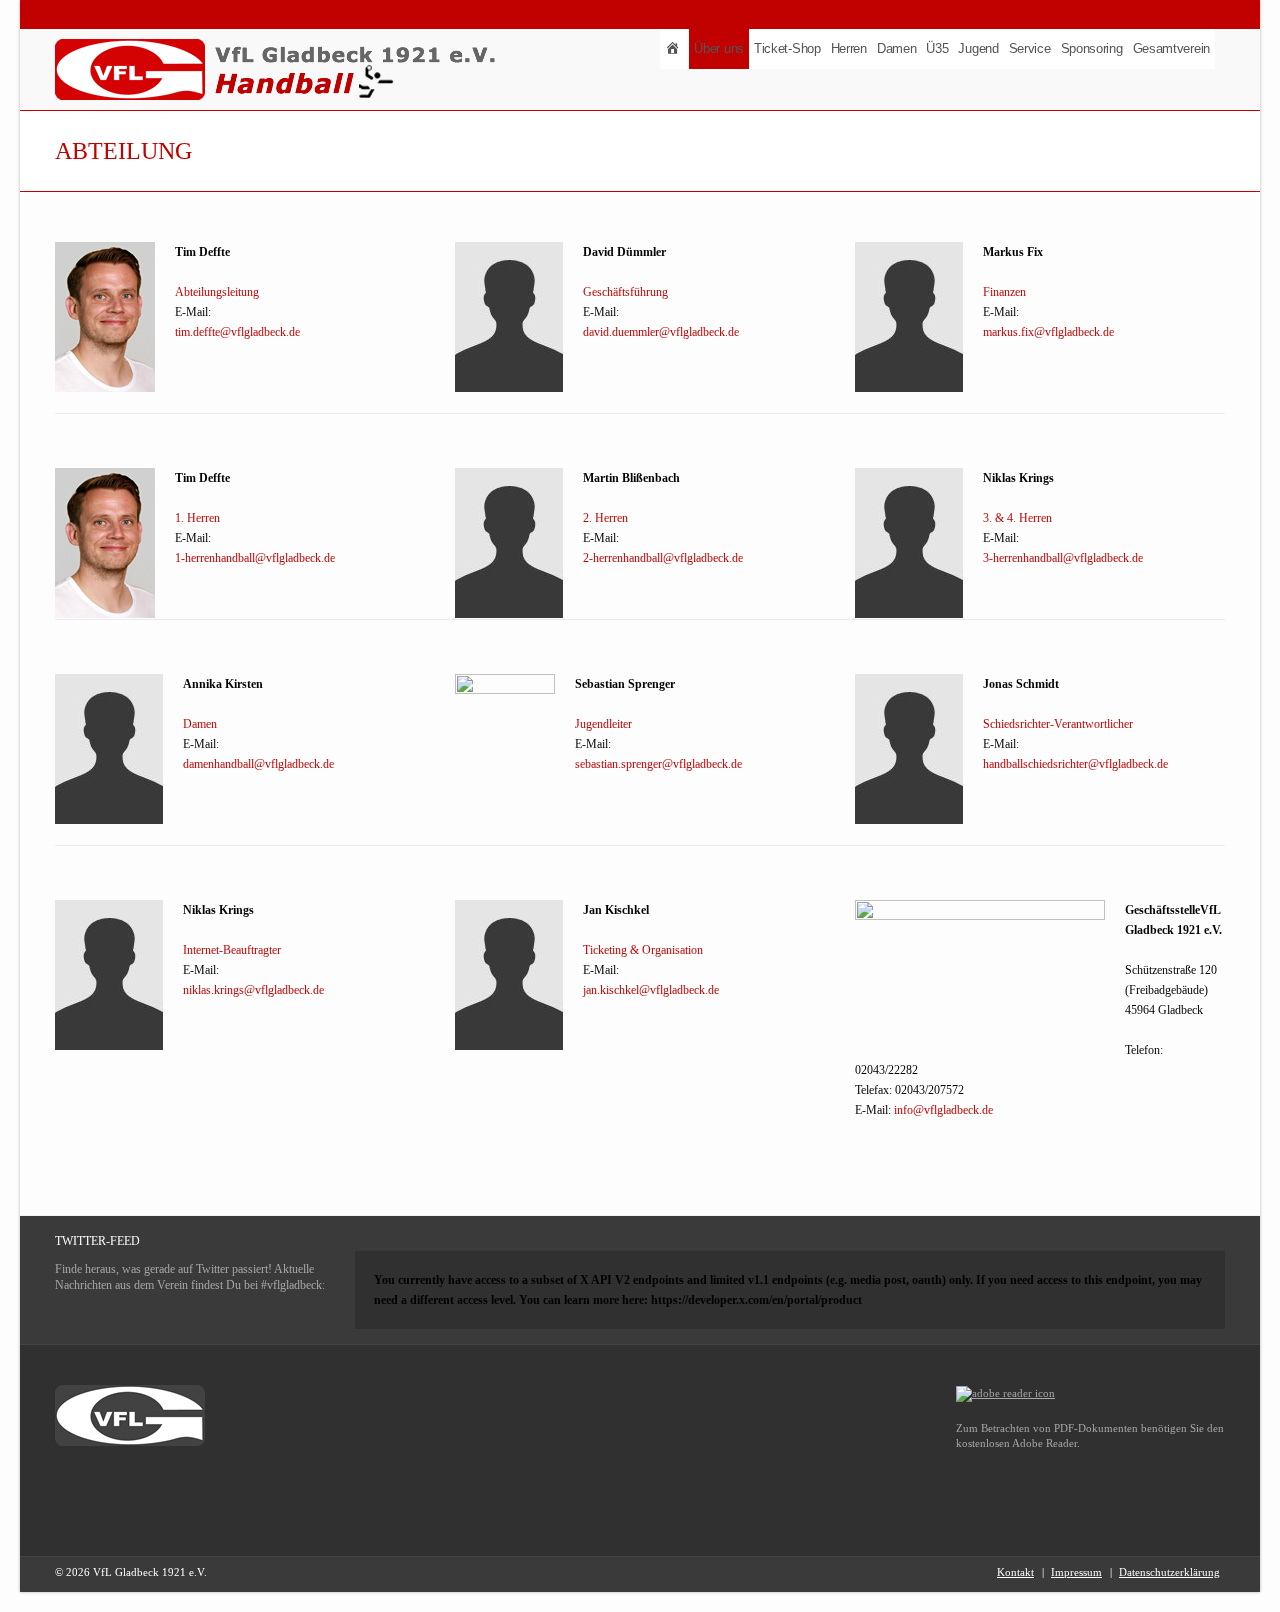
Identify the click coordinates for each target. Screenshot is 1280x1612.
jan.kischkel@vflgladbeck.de (651, 990)
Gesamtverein (1171, 48)
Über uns (719, 48)
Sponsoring (1092, 48)
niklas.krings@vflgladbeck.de (253, 990)
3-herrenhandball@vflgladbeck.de (1063, 558)
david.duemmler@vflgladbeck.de (661, 332)
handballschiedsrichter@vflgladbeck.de (1075, 764)
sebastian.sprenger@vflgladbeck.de (658, 764)
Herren (849, 48)
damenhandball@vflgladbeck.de (258, 764)
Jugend (978, 48)
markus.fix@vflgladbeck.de (1048, 332)
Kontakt (1015, 1572)
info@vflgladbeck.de (943, 1110)
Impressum (1076, 1572)
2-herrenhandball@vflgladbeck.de (663, 558)
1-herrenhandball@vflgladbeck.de (255, 558)
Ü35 (937, 48)
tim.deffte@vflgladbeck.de (237, 332)
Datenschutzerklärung (1169, 1572)
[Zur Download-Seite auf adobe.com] (1005, 1393)
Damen (897, 48)
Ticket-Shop (787, 48)
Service (1030, 48)
